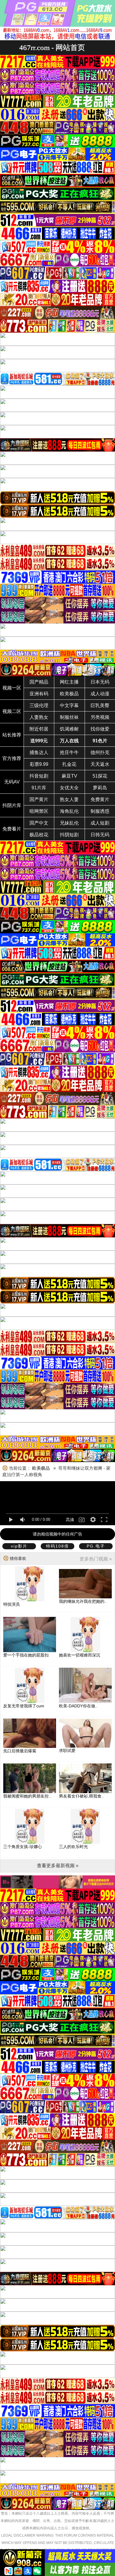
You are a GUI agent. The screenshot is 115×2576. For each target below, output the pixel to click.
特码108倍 (57, 1546)
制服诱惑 (100, 811)
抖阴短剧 (69, 835)
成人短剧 (100, 823)
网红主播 (69, 682)
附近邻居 (39, 729)
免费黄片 (100, 799)
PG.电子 (96, 1546)
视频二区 (12, 711)
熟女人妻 (69, 799)
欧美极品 (69, 694)
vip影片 (19, 1546)
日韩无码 (100, 835)
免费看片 (12, 829)
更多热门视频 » (96, 1559)
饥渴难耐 (69, 729)
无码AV (12, 782)
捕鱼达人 (39, 752)
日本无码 (100, 682)
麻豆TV (69, 776)
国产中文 (39, 823)
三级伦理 (39, 705)
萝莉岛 (100, 788)
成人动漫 (100, 694)
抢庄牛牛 (69, 752)
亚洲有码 (39, 694)
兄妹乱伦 (69, 823)
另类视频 (100, 717)
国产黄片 (39, 799)
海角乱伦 (69, 811)
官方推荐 (12, 758)
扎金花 (69, 764)
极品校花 (39, 835)
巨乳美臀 (100, 705)
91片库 (39, 788)
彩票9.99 (39, 764)
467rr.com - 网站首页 (52, 47)
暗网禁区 (39, 811)
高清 (70, 1520)
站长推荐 (12, 735)
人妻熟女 (39, 717)
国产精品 (39, 682)
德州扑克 (100, 752)
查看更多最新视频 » (58, 1866)
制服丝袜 (69, 717)
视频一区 (12, 688)
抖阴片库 (12, 805)
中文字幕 (69, 705)
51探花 (100, 776)
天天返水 (100, 764)
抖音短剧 (39, 776)
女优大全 (69, 788)
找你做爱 (100, 729)
